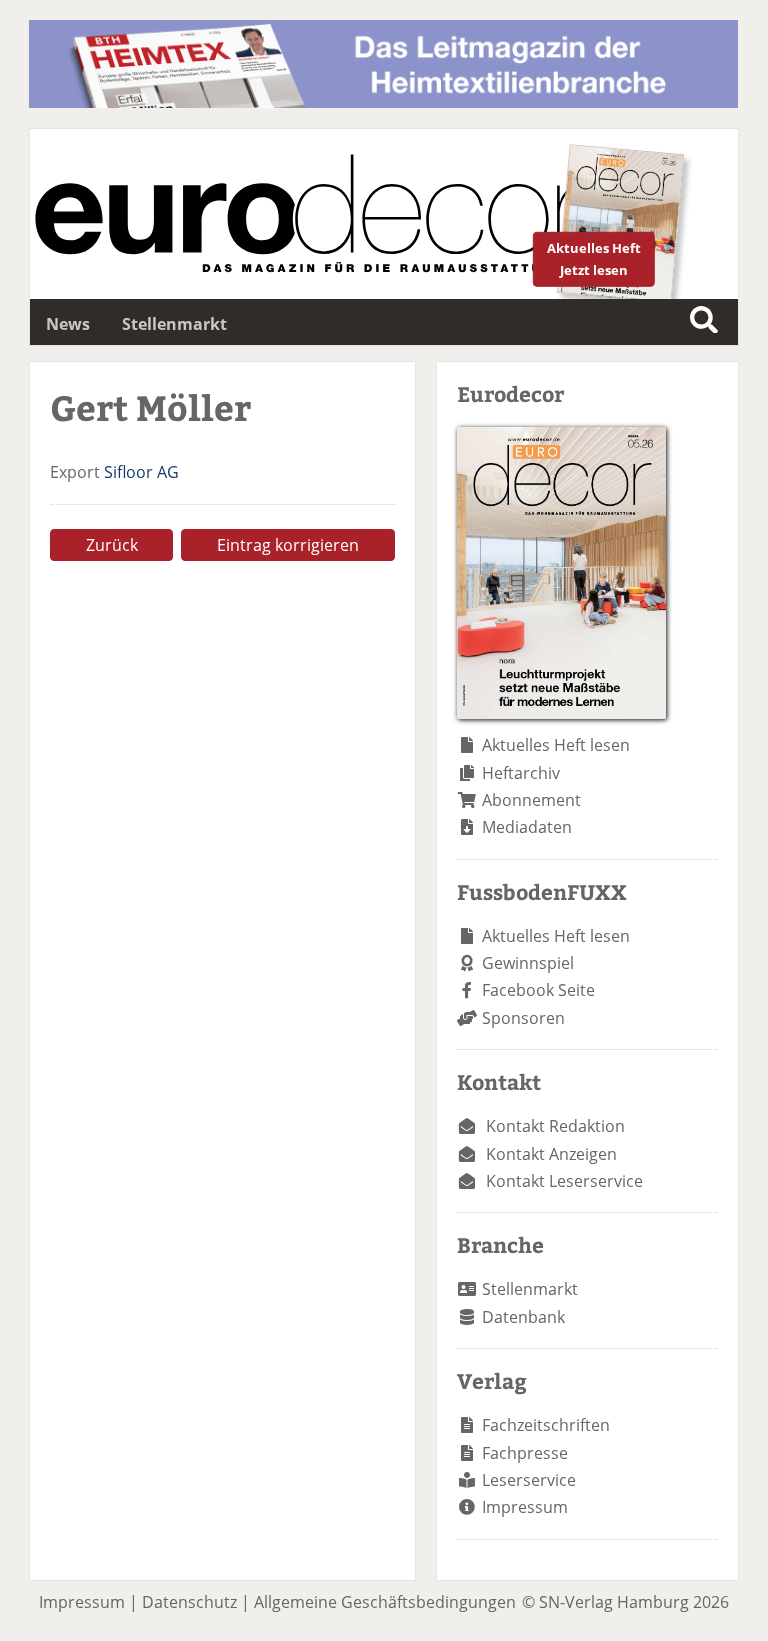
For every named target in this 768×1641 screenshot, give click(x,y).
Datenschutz (189, 1602)
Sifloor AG (141, 472)
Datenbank (523, 1317)
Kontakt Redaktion (555, 1126)
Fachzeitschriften (546, 1425)
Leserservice (529, 1480)
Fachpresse (525, 1453)
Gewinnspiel (528, 963)
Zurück (112, 545)
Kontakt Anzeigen (551, 1154)
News (68, 324)
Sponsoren (523, 1018)
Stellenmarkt (174, 324)
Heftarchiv (521, 773)
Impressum (525, 1507)
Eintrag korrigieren (288, 545)
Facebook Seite (538, 990)
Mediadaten (527, 827)
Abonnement (531, 800)
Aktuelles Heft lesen (556, 745)
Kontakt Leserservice (564, 1181)
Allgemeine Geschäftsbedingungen (385, 1602)
